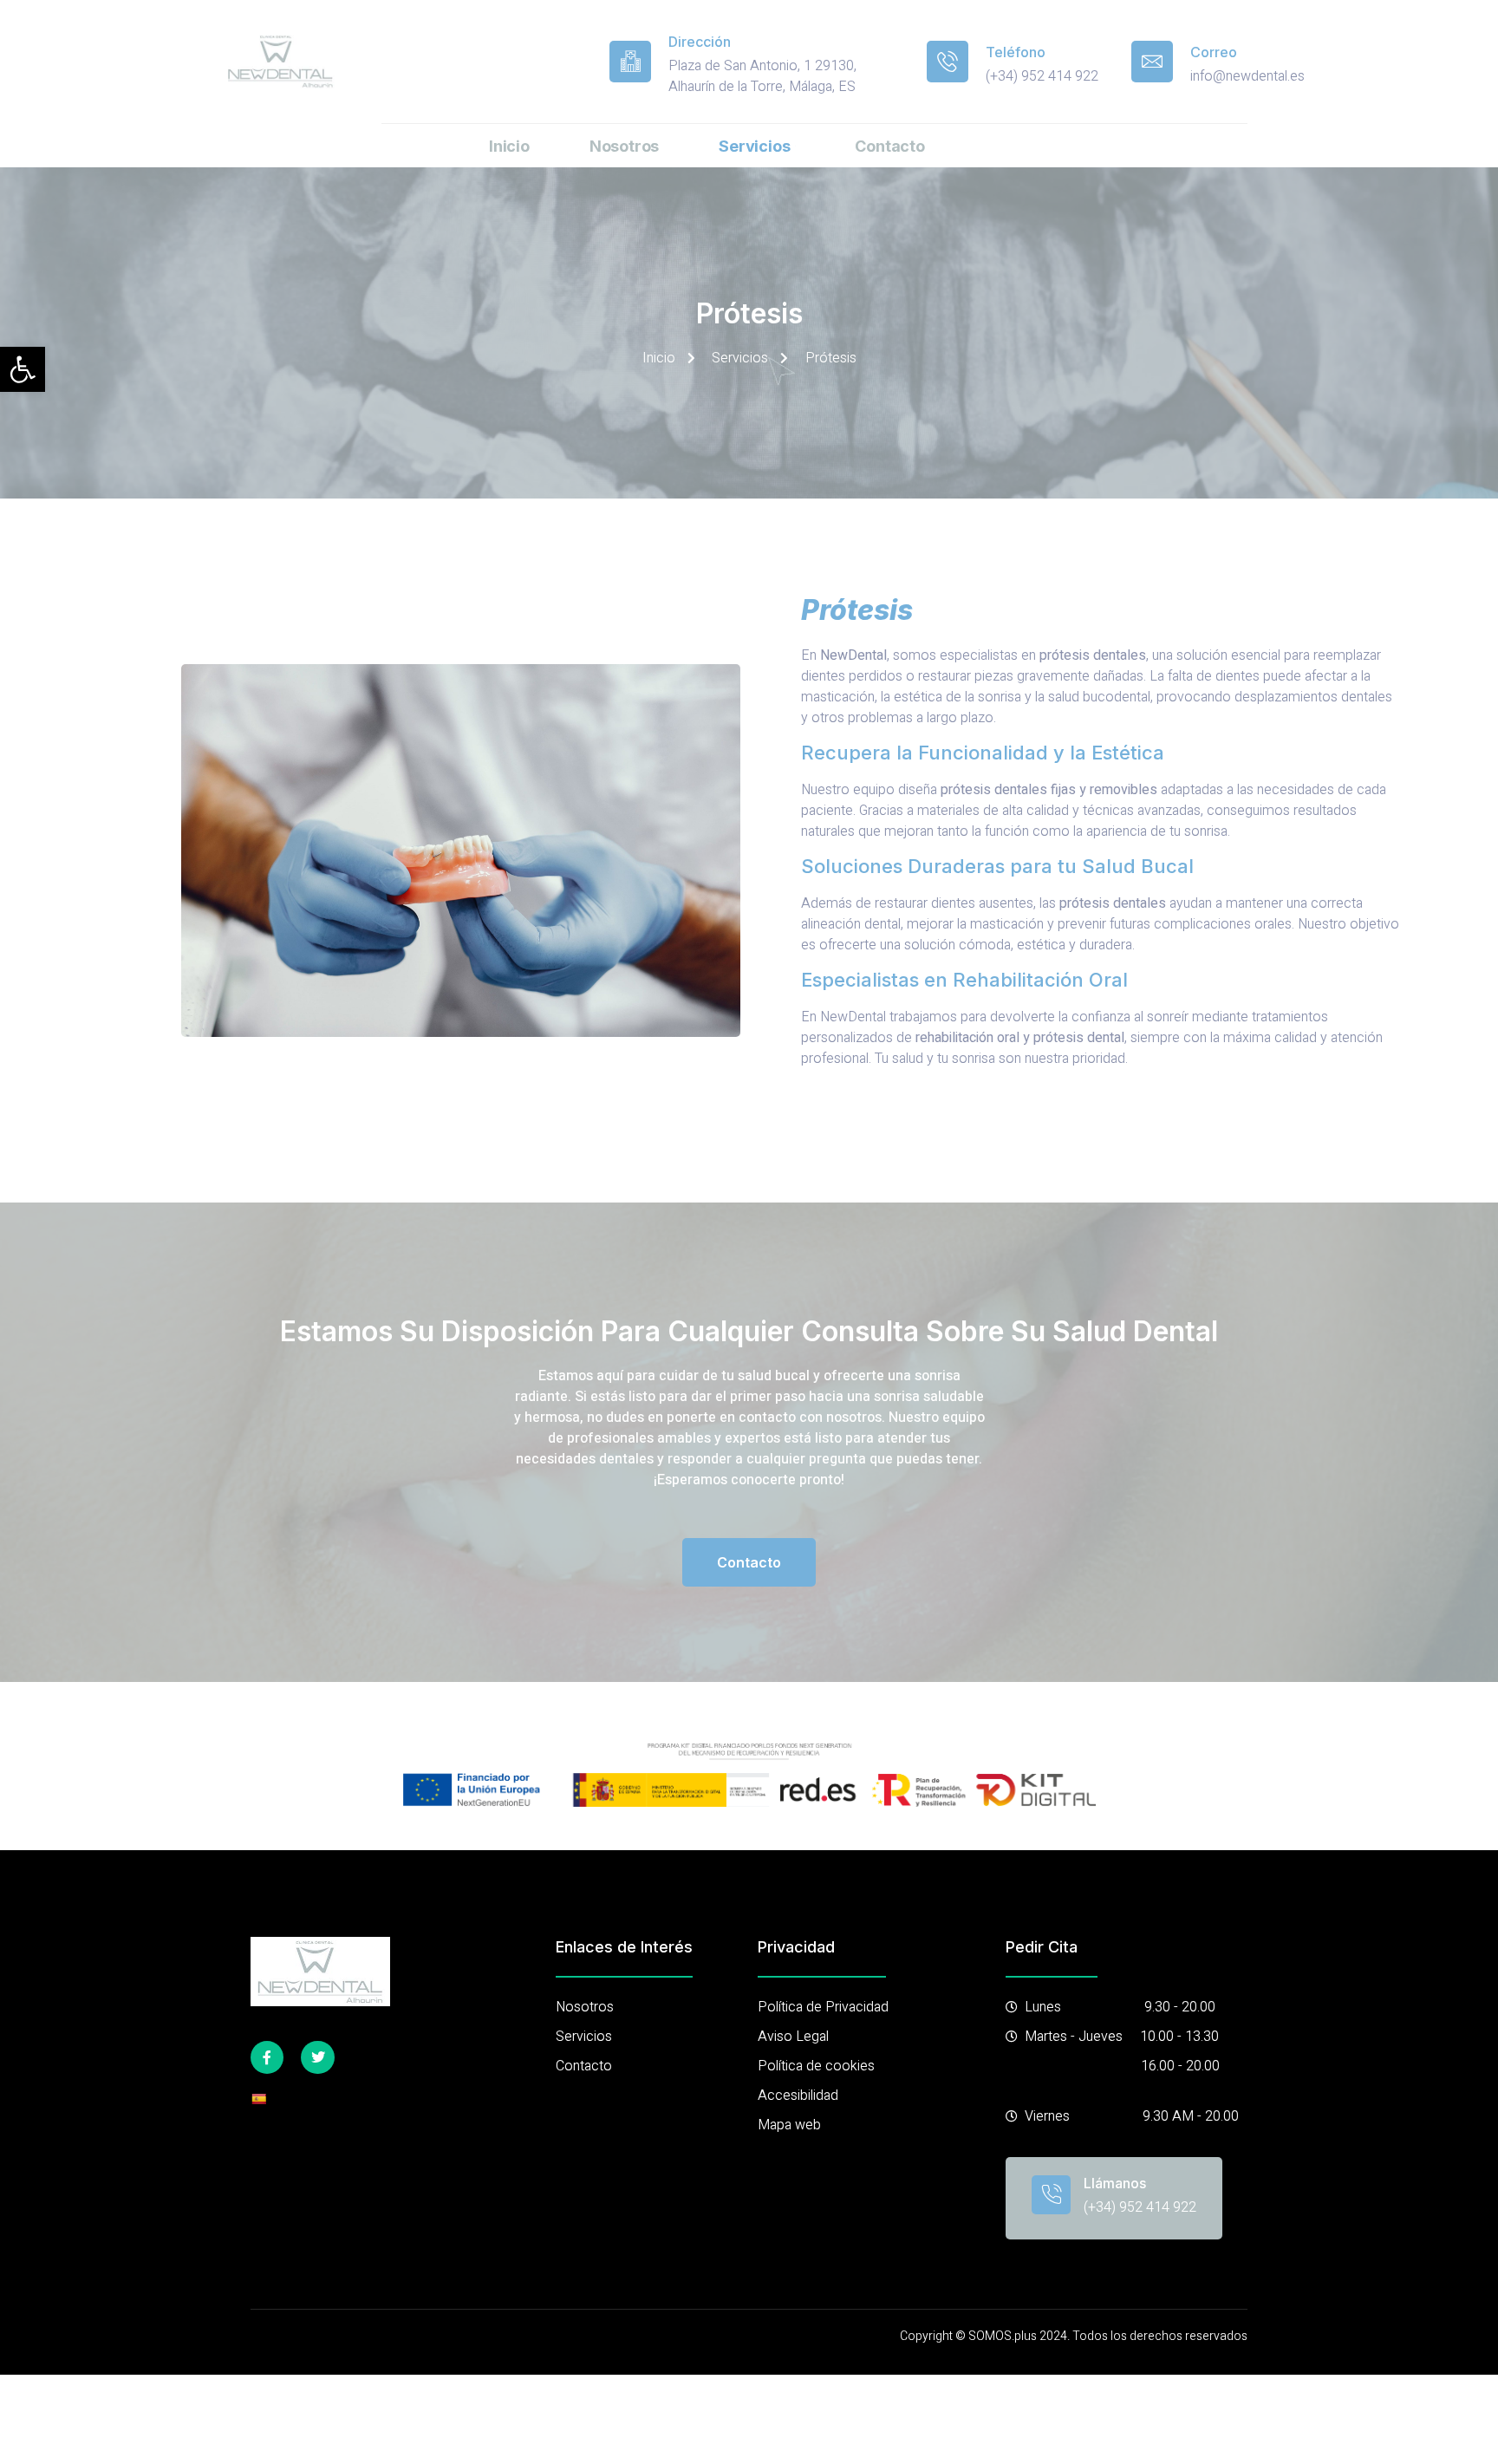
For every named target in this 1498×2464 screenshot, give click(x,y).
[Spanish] (258, 2099)
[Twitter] (317, 2057)
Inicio (509, 146)
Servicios (754, 146)
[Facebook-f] (267, 2057)
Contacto (889, 146)
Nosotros (624, 146)
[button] (23, 369)
